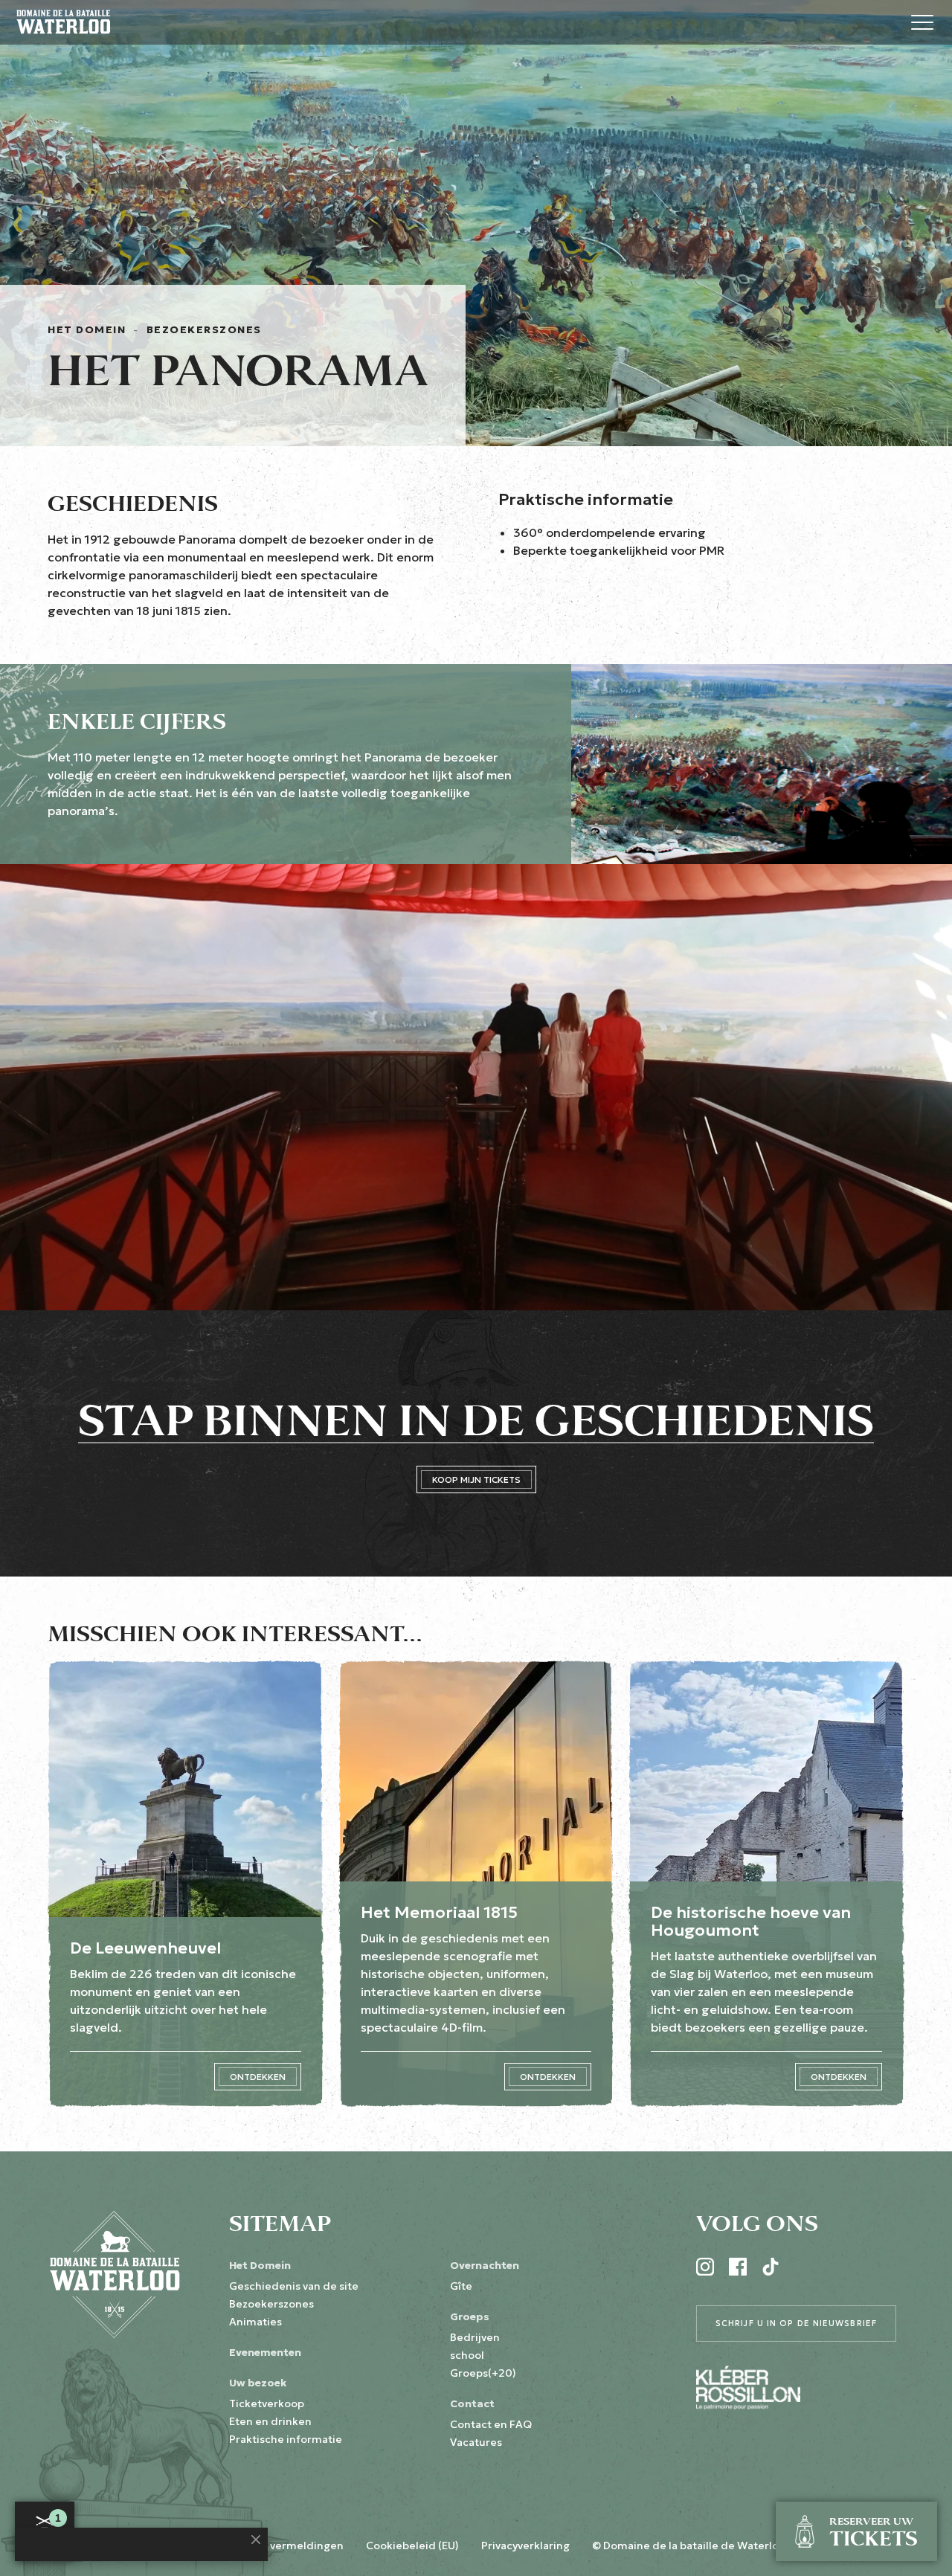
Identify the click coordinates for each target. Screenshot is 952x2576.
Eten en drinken (270, 2421)
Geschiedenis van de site (294, 2286)
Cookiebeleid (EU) (412, 2546)
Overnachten (485, 2265)
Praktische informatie (286, 2439)
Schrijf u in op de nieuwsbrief (796, 2323)
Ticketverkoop (267, 2403)
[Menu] (922, 22)
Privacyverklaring (525, 2546)
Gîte (461, 2286)
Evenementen (265, 2352)
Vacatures (476, 2442)
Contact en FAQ (491, 2424)
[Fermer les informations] (256, 2540)
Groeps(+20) (483, 2373)
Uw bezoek (258, 2383)
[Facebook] (738, 2267)
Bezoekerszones (204, 329)
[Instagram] (705, 2267)
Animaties (255, 2322)
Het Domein (87, 329)
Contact (472, 2403)
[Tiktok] (771, 2267)
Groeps (470, 2316)
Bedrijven (475, 2337)
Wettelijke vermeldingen (279, 2546)
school (467, 2355)
